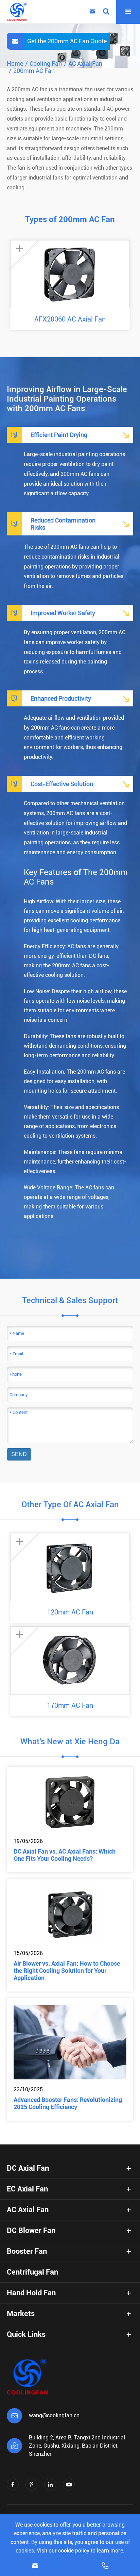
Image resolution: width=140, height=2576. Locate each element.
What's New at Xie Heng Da (70, 1742)
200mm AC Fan (34, 71)
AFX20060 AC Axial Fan (70, 319)
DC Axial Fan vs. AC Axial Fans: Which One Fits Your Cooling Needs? (65, 1855)
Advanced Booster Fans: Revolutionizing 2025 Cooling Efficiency (68, 2103)
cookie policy (74, 2551)
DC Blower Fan (31, 2230)
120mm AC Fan (70, 1612)
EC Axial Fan (27, 2189)
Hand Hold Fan (31, 2293)
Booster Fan (27, 2251)
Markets (21, 2314)
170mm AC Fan (70, 1705)
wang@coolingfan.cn (54, 2415)
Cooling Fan (46, 64)
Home (15, 64)
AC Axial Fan (85, 64)
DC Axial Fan (28, 2168)
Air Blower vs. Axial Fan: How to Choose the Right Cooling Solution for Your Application (67, 1971)
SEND (19, 1454)
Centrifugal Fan (32, 2272)
